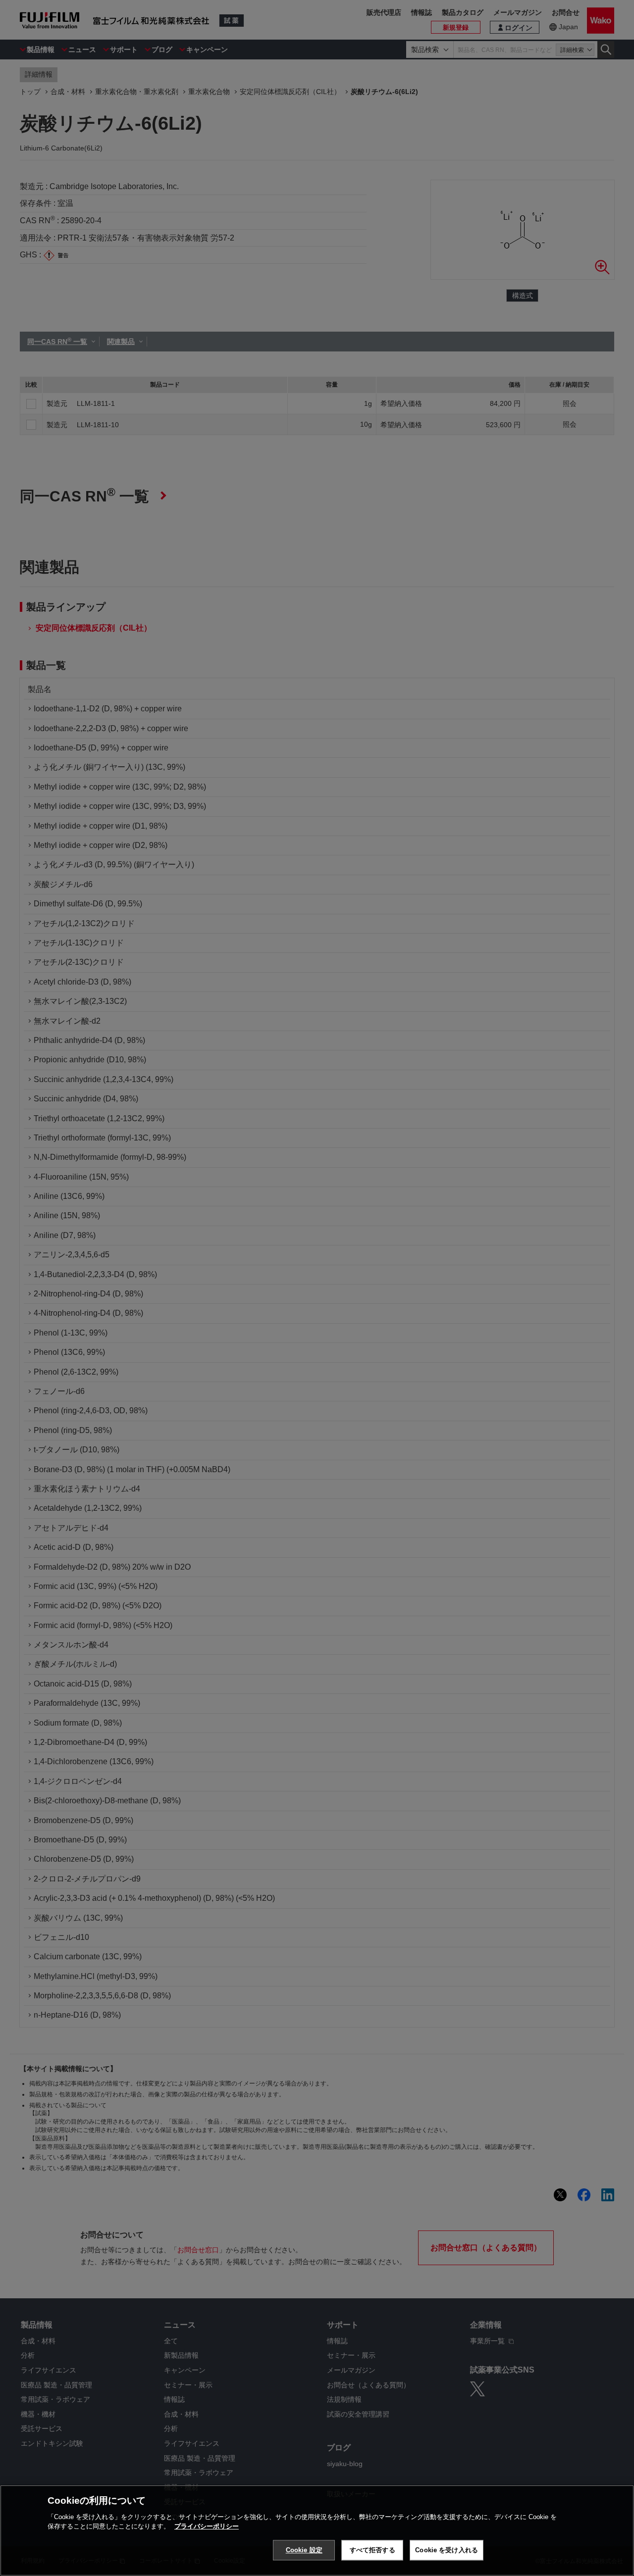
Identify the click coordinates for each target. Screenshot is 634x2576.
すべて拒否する (372, 2550)
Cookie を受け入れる (447, 2550)
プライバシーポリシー (207, 2526)
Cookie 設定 (304, 2550)
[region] (317, 2530)
